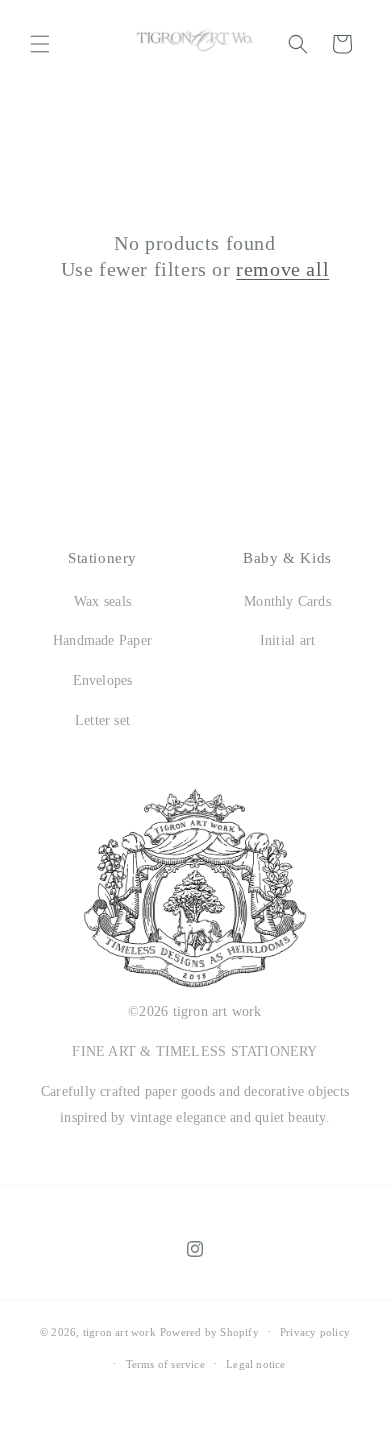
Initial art (287, 640)
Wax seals (102, 601)
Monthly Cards (287, 601)
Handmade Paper (102, 640)
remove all (282, 269)
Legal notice (256, 1364)
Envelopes (103, 680)
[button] (40, 44)
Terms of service (165, 1364)
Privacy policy (315, 1332)
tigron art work (119, 1332)
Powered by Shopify (209, 1332)
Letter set (102, 720)
